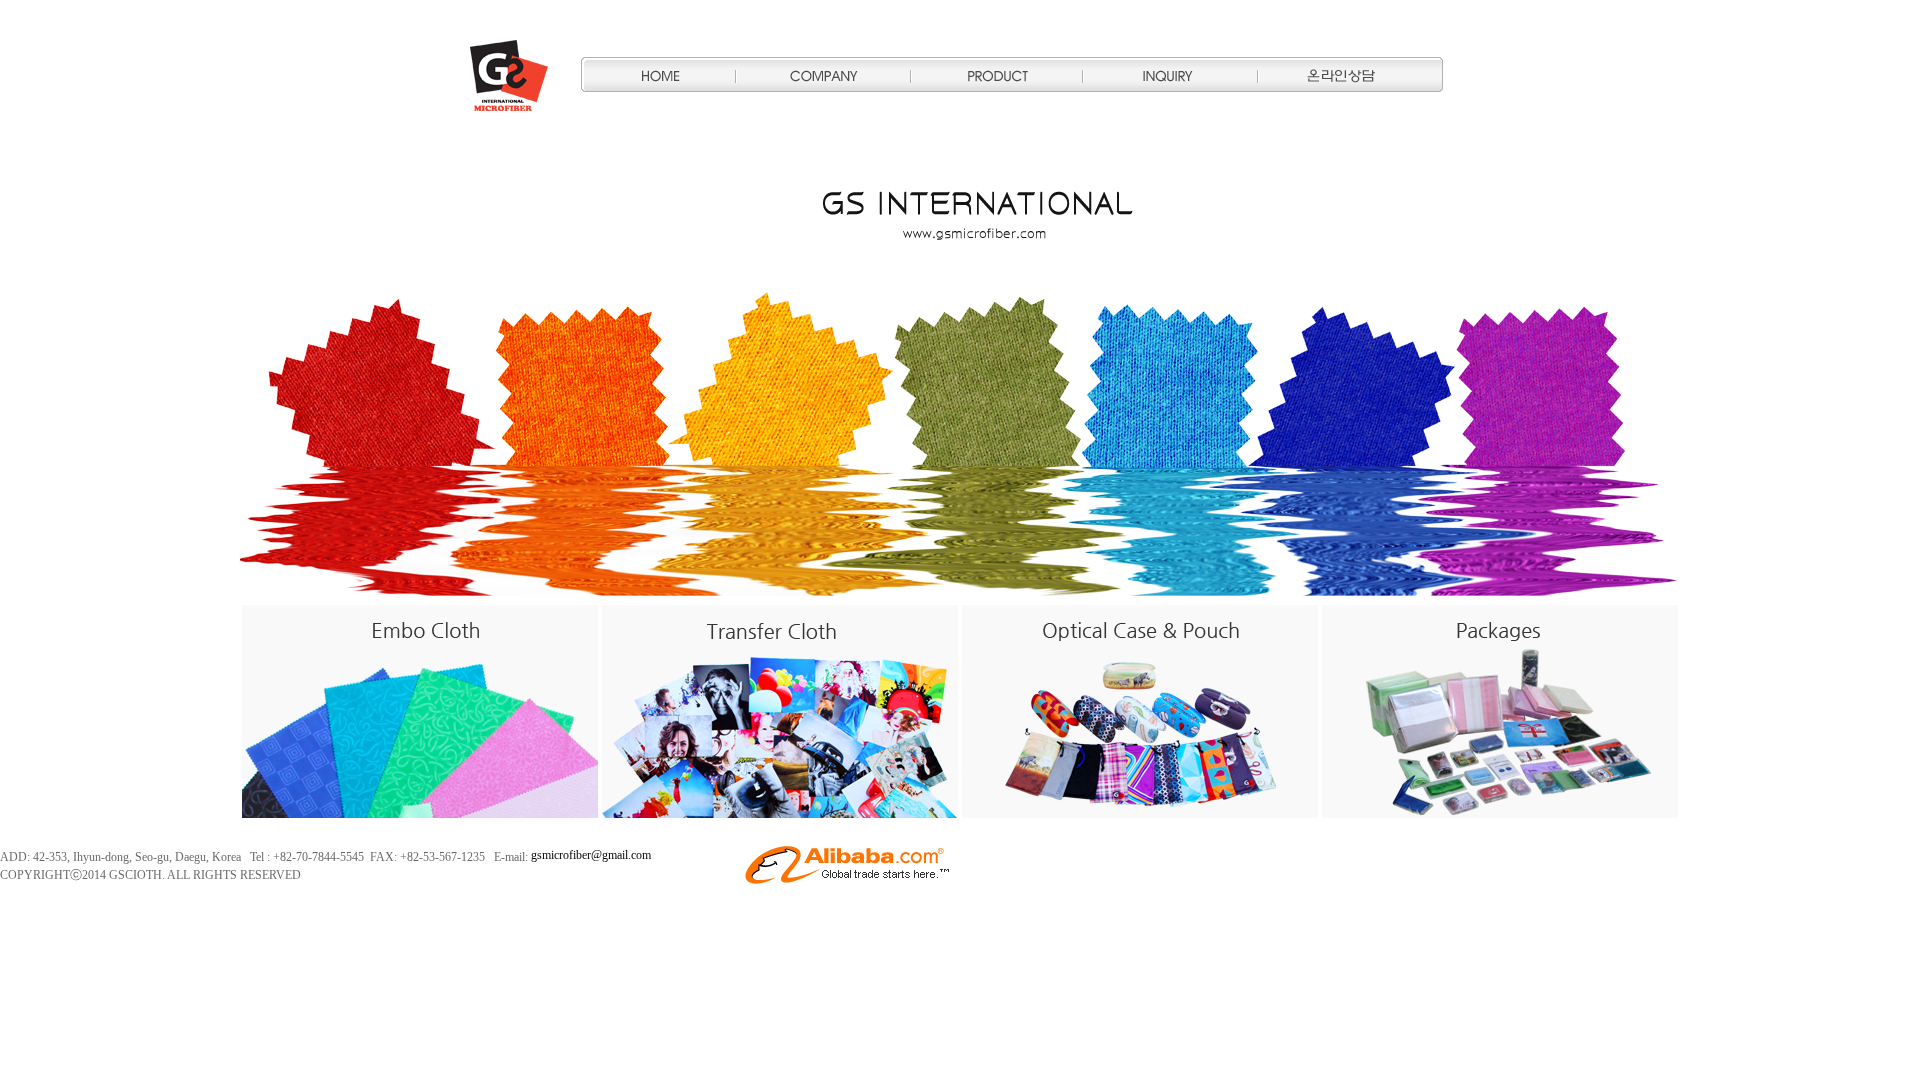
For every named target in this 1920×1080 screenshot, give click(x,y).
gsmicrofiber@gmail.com (591, 855)
